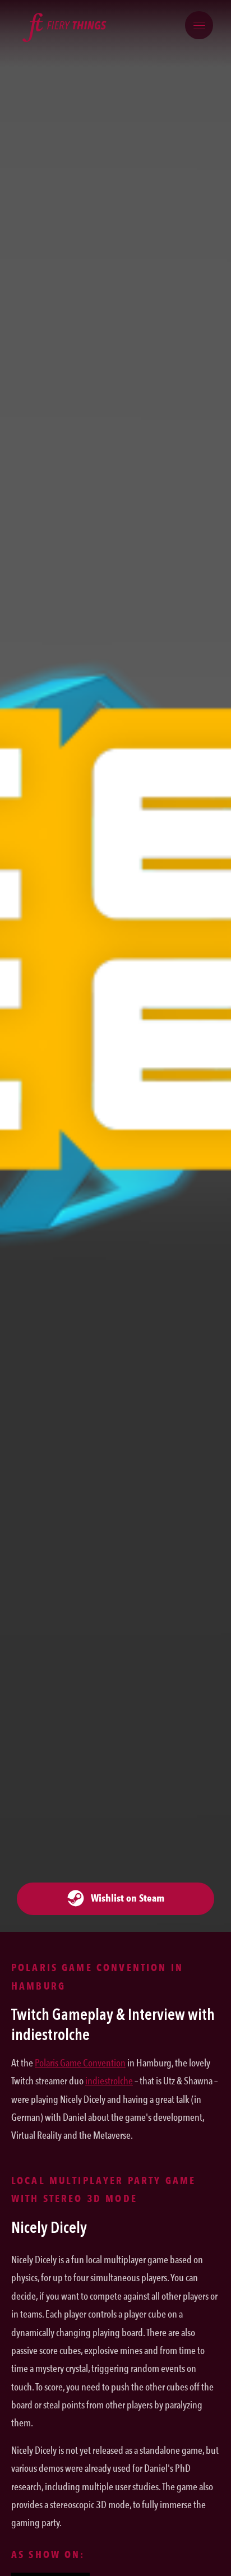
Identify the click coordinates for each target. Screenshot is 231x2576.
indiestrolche (109, 2081)
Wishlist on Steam (124, 1898)
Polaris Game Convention (80, 2063)
